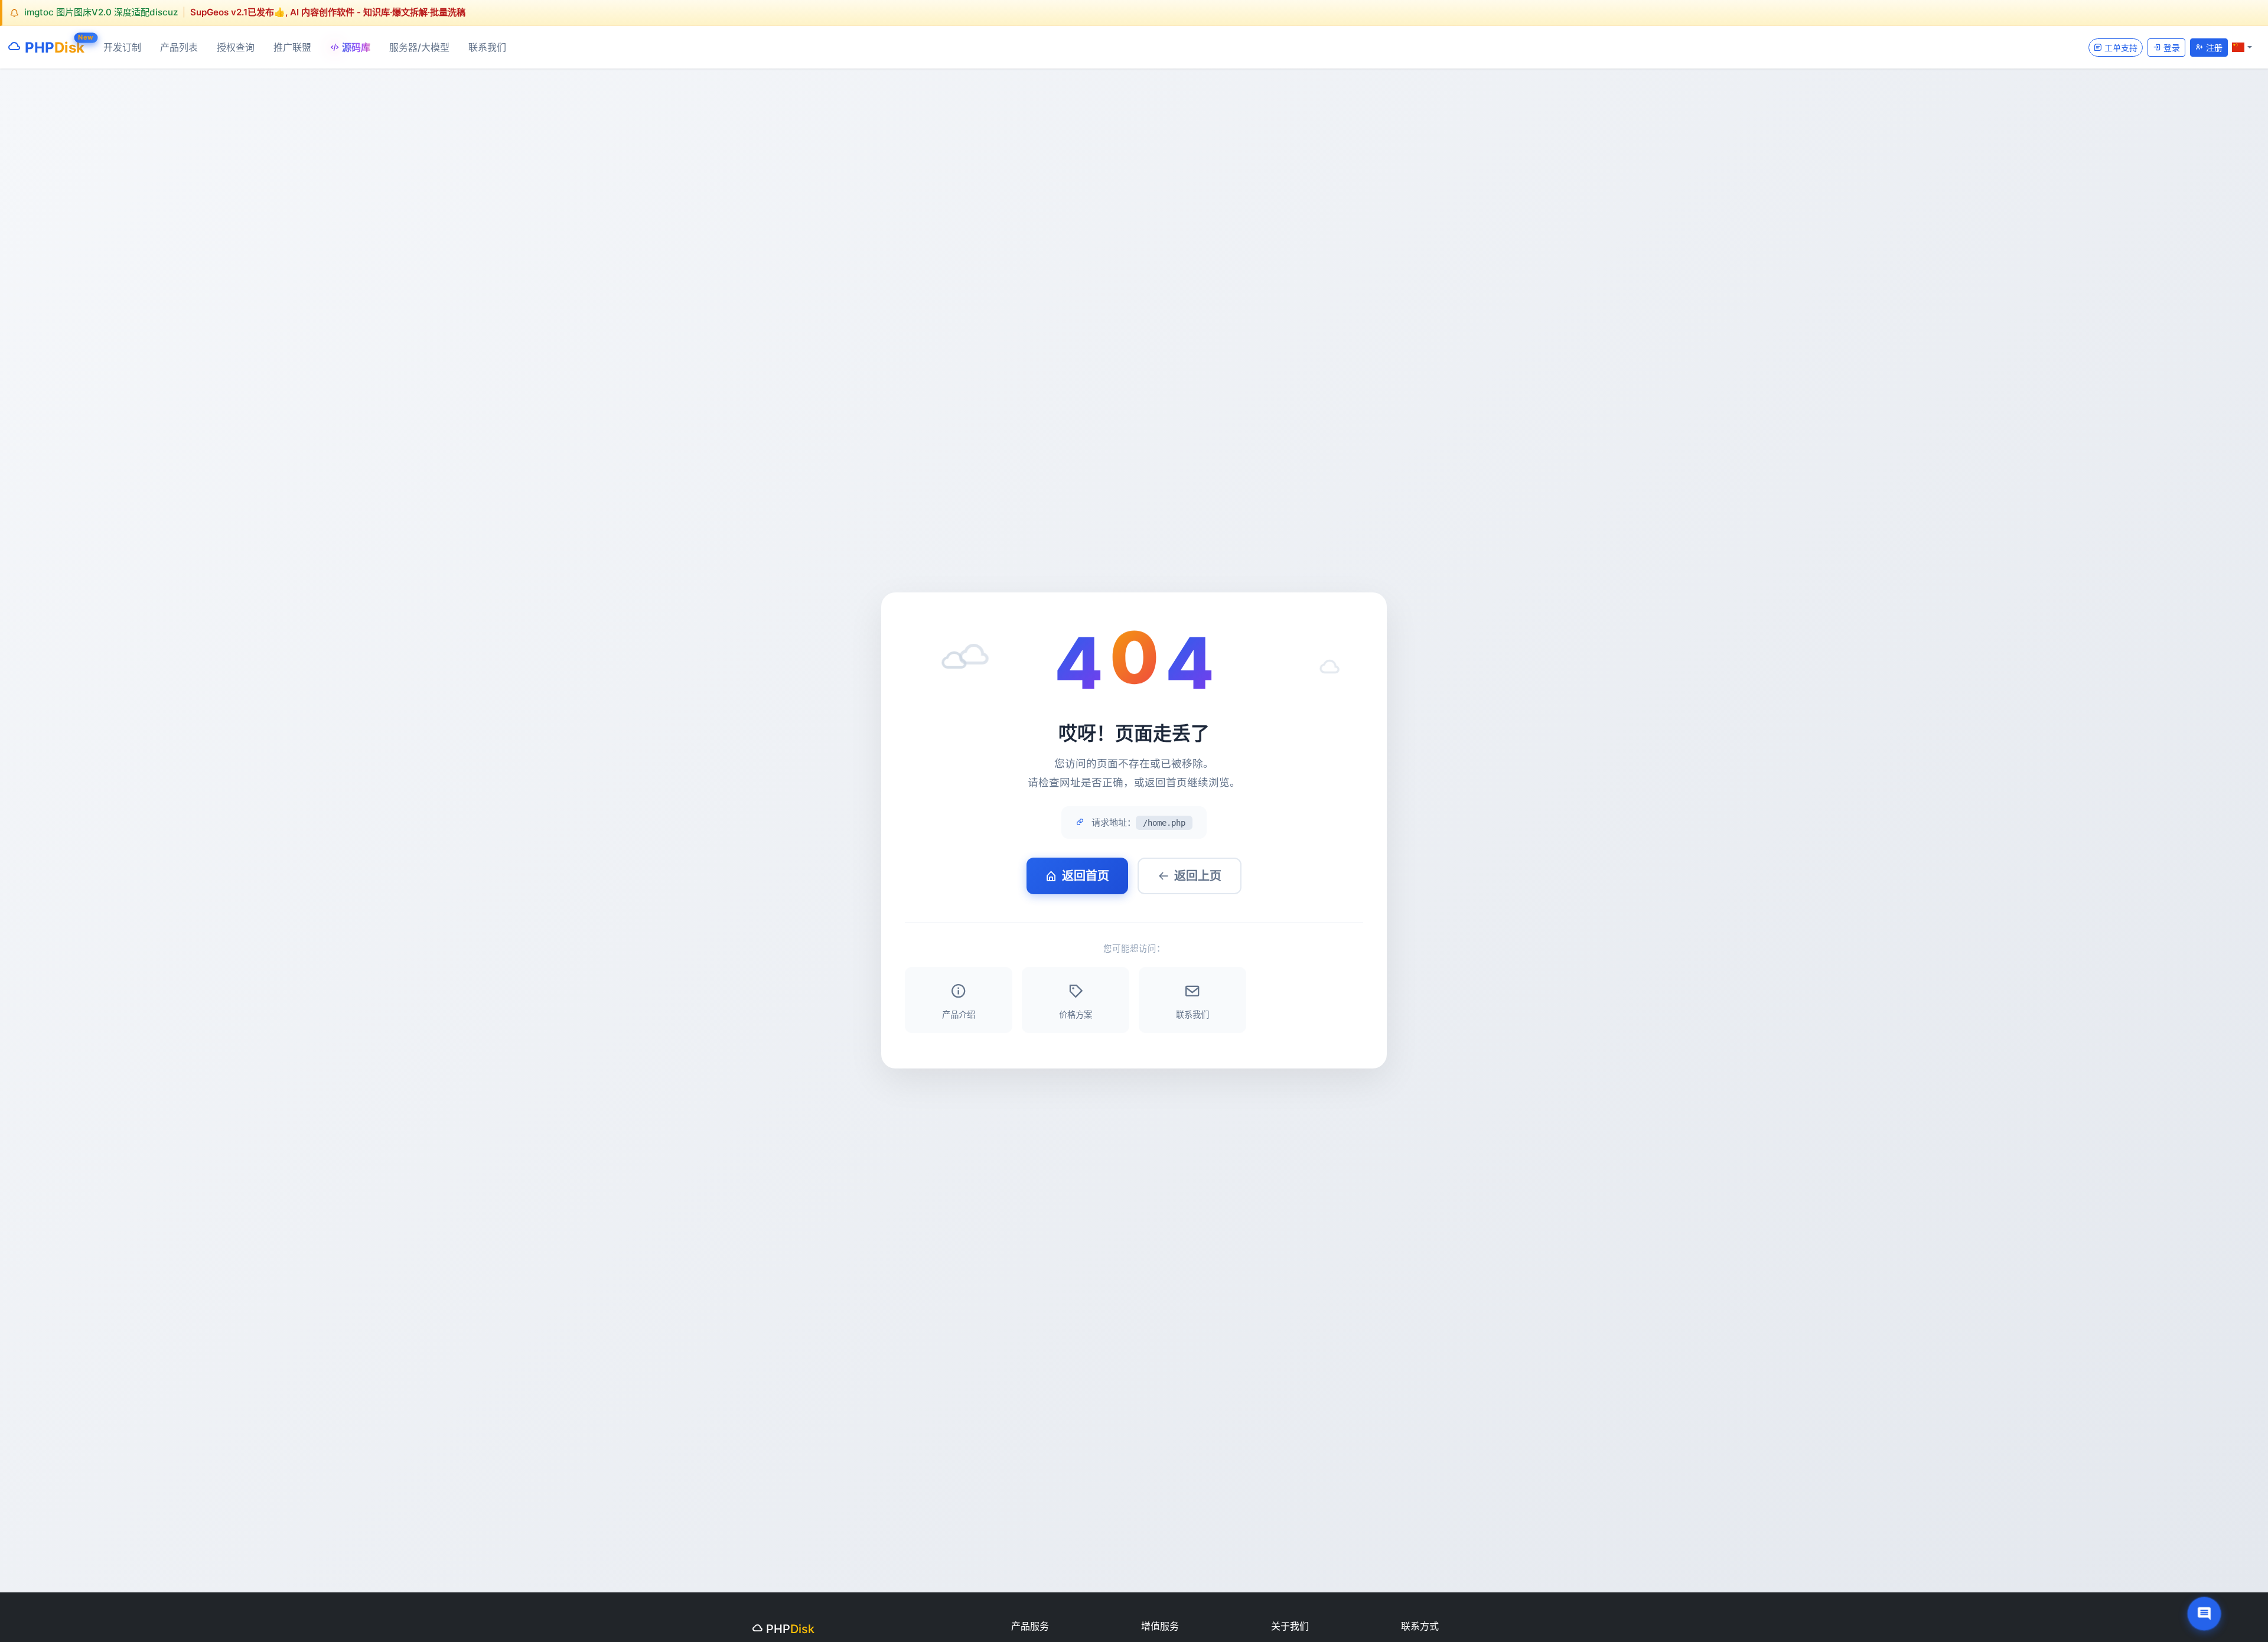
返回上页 (1198, 876)
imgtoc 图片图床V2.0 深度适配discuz (101, 12)
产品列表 (179, 47)
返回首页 (1086, 876)
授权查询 (236, 47)
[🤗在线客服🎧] (2204, 1614)
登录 (2171, 47)
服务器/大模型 (419, 47)
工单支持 (2120, 47)
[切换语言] (2242, 47)
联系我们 (487, 47)
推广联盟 (292, 47)
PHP (53, 45)
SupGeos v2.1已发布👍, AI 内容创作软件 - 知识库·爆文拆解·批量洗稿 (328, 12)
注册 (2213, 47)
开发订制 (122, 47)
